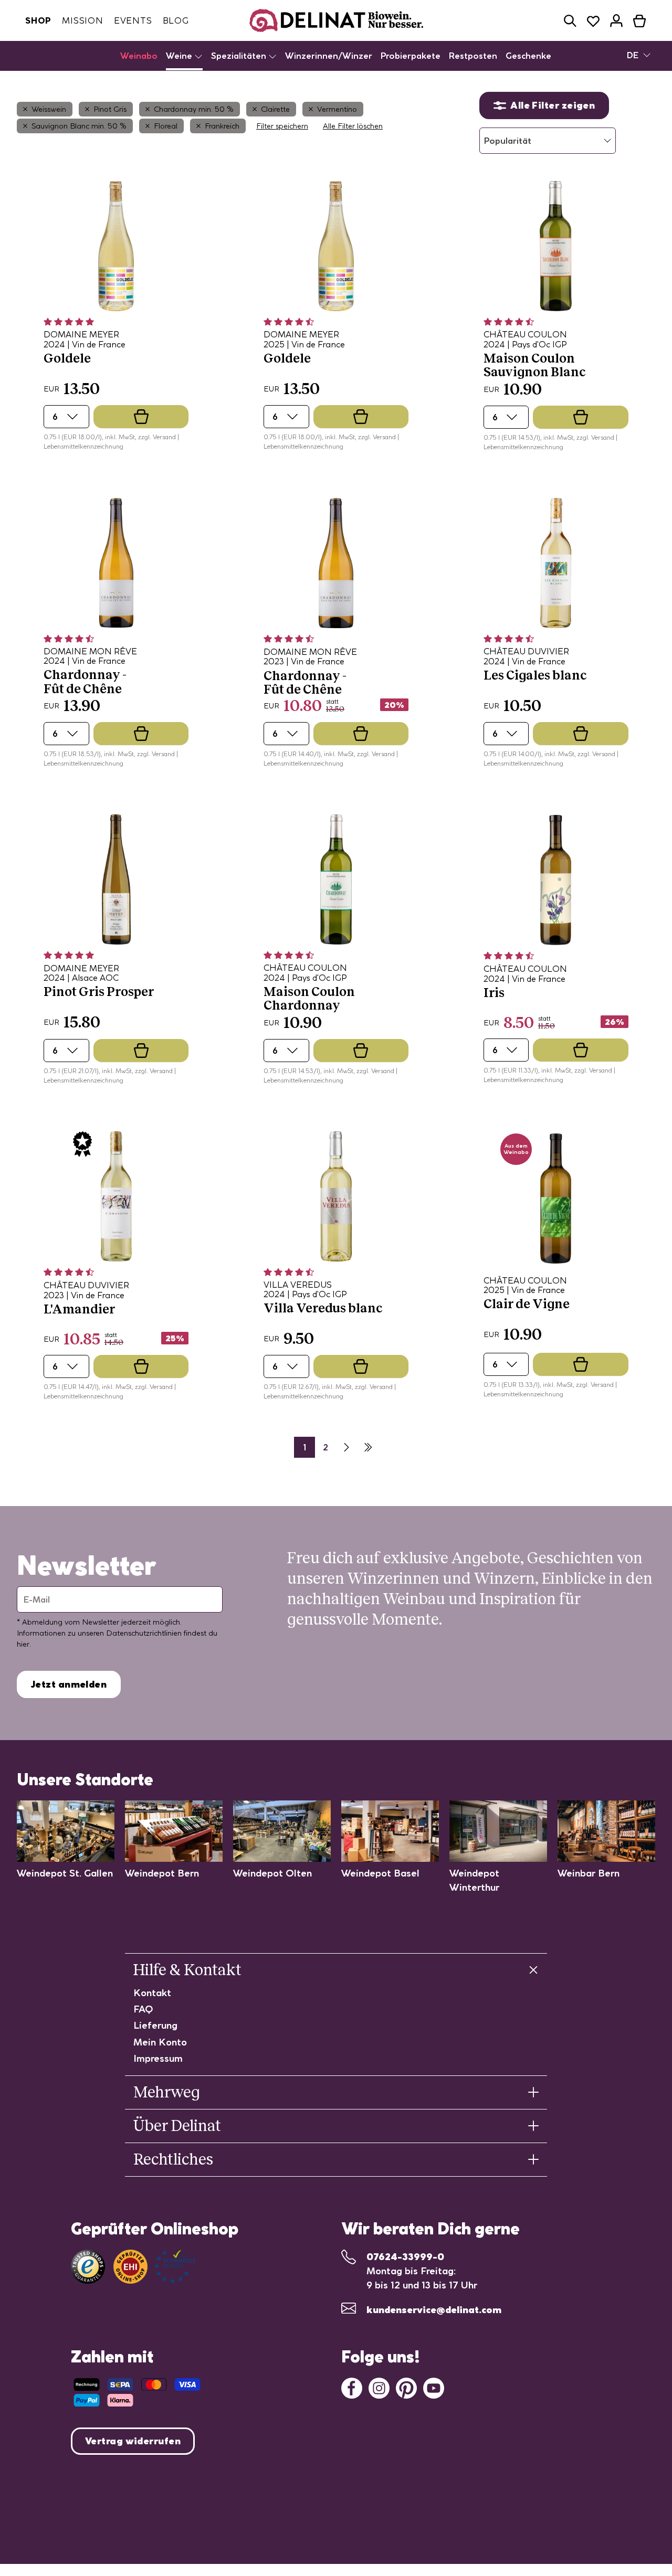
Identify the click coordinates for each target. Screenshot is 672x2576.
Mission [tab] (83, 20)
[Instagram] (379, 2387)
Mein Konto (160, 2042)
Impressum (158, 2058)
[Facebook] (352, 2387)
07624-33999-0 (405, 2257)
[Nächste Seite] (346, 1447)
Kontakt (152, 1993)
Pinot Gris (110, 109)
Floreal (166, 126)
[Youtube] (434, 2387)
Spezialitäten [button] (240, 56)
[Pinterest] (406, 2387)
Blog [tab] (176, 20)
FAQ (143, 2009)
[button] (570, 21)
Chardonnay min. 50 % (194, 109)
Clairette (275, 109)
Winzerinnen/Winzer (329, 56)
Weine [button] (180, 56)
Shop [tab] (38, 20)
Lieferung (155, 2025)
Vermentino (337, 109)
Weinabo (139, 56)
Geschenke (528, 56)
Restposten (473, 56)
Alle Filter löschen (353, 126)
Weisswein (49, 109)
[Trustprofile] (154, 2267)
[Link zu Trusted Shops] (88, 2267)
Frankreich (222, 126)
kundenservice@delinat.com (434, 2310)
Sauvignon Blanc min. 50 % (79, 126)
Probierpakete (411, 56)
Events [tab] (133, 20)
